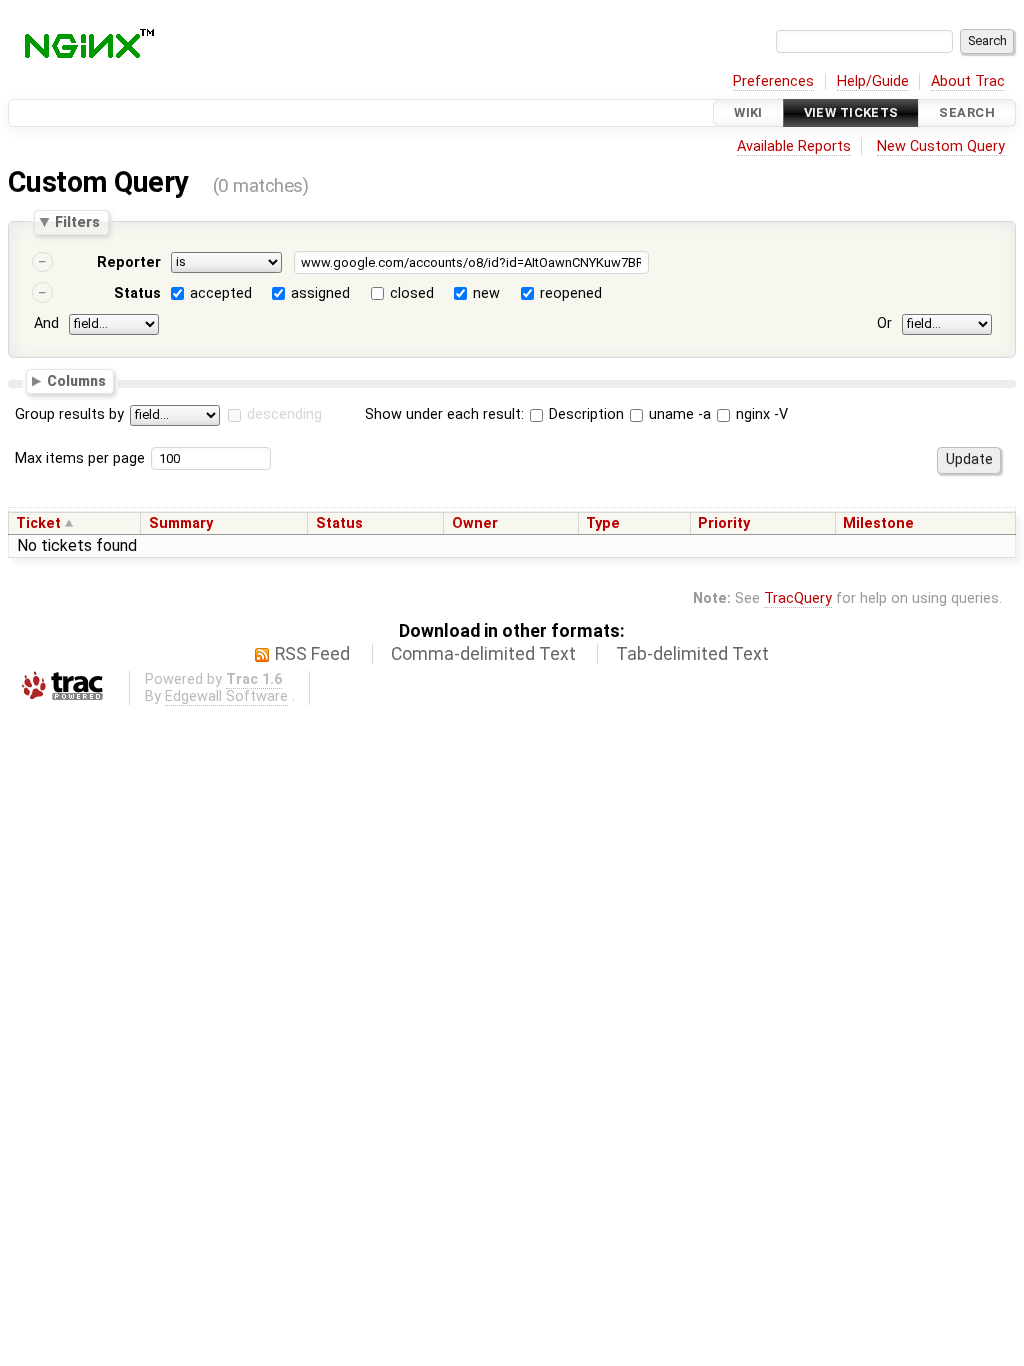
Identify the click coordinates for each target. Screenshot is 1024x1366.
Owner (475, 523)
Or (884, 323)
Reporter (129, 262)
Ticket (38, 523)
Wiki (748, 112)
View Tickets (851, 112)
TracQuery (798, 598)
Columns (76, 380)
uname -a (678, 414)
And (46, 323)
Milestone (878, 523)
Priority (724, 523)
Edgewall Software (226, 696)
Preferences (773, 81)
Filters (77, 222)
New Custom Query (941, 146)
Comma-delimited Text (483, 654)
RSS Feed (312, 654)
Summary (181, 523)
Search (967, 112)
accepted (221, 293)
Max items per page (80, 458)
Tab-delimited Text (692, 654)
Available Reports (794, 146)
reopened (571, 293)
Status (137, 293)
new (486, 293)
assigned (320, 293)
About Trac (968, 81)
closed (412, 293)
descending (284, 414)
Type (603, 523)
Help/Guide (873, 81)
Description (584, 414)
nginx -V (760, 414)
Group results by (69, 414)
